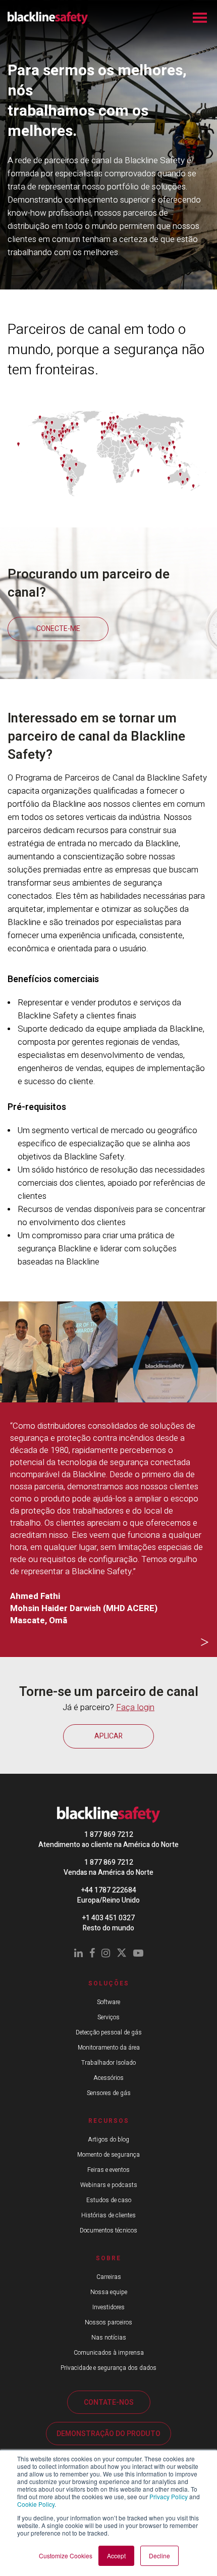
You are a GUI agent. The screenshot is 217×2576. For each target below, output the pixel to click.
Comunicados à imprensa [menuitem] (109, 2353)
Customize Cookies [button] (66, 2556)
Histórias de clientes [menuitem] (108, 2215)
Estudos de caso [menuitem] (109, 2200)
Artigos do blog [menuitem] (108, 2140)
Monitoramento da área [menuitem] (109, 2048)
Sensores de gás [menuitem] (109, 2093)
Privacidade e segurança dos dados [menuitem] (108, 2368)
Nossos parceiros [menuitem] (108, 2322)
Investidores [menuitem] (108, 2307)
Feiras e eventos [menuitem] (108, 2170)
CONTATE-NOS (109, 2402)
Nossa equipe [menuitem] (109, 2292)
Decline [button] (159, 2556)
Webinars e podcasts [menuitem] (109, 2185)
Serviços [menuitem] (108, 2017)
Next (204, 1643)
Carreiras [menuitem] (109, 2277)
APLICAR (108, 1736)
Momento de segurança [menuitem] (108, 2155)
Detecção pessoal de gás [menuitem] (109, 2032)
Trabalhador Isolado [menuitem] (108, 2063)
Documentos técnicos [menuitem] (108, 2230)
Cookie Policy (36, 2504)
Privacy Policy (169, 2496)
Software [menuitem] (108, 2002)
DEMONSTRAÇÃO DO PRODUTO (108, 2434)
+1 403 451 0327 (108, 1918)
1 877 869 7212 (109, 1835)
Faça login (135, 1707)
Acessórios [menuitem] (108, 2078)
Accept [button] (116, 2556)
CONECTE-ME (58, 629)
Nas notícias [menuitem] (109, 2338)
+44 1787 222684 (109, 1890)
